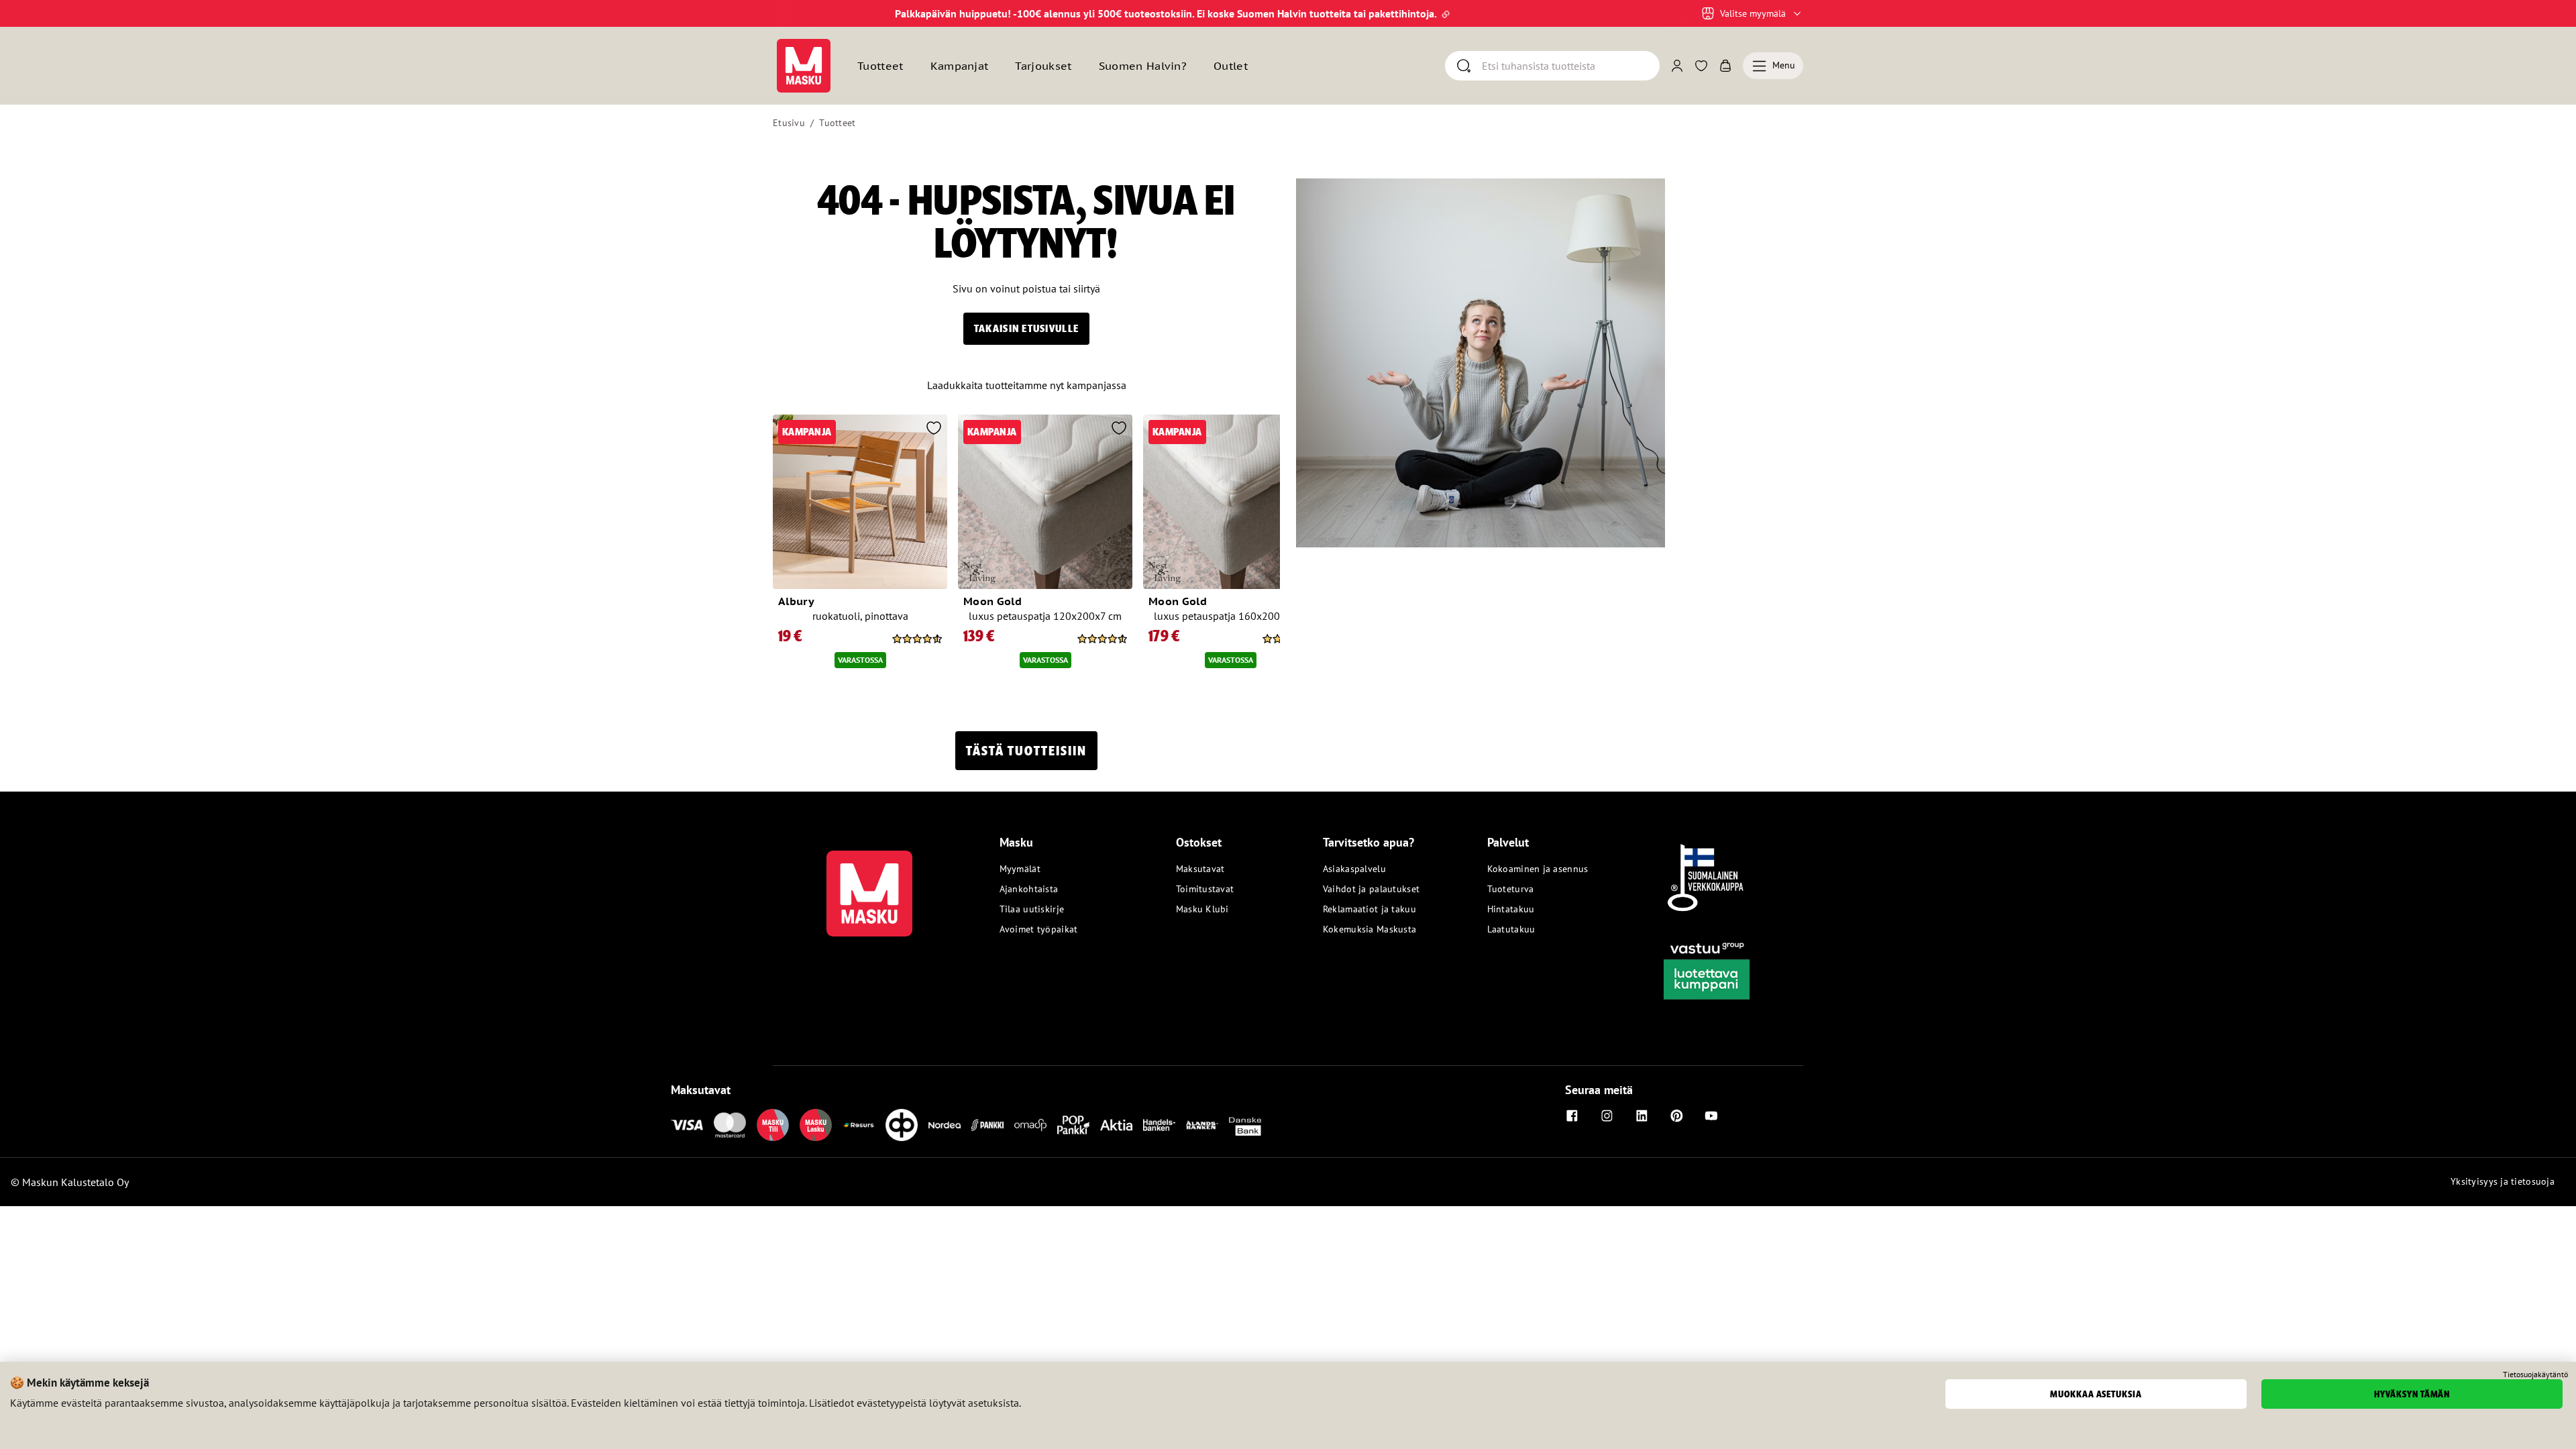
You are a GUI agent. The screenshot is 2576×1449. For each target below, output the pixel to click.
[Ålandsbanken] (1202, 1125)
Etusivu (789, 123)
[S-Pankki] (987, 1125)
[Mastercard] (730, 1125)
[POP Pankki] (1073, 1125)
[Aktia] (1116, 1125)
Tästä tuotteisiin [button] (1026, 751)
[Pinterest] (1676, 1116)
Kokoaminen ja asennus (1538, 869)
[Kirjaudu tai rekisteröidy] (1677, 66)
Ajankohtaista (1029, 889)
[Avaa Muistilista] (1701, 66)
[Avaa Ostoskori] (1725, 66)
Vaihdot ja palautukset (1371, 889)
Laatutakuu (1511, 929)
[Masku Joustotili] (859, 1125)
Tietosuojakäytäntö (2535, 1375)
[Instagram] (1607, 1116)
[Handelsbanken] (1159, 1125)
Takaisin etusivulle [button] (1026, 328)
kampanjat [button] (960, 66)
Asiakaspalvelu (1354, 869)
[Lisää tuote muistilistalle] (934, 429)
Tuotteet (837, 123)
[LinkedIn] (1642, 1116)
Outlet (1231, 66)
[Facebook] (1572, 1116)
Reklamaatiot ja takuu (1370, 909)
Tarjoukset (1043, 66)
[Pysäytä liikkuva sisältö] (796, 13)
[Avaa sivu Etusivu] (804, 66)
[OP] (902, 1125)
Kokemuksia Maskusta (1370, 929)
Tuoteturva (1511, 889)
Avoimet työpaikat (1039, 929)
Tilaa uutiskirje (1032, 909)
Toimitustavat (1205, 889)
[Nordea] (945, 1125)
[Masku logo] (869, 885)
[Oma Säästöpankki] (1030, 1125)
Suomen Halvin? (1143, 66)
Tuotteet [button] (880, 66)
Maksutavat (1200, 869)
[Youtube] (1711, 1116)
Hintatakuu (1511, 909)
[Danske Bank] (1245, 1125)
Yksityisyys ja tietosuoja (2503, 1181)
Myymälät (1020, 869)
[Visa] (687, 1125)
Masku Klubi (1202, 909)
